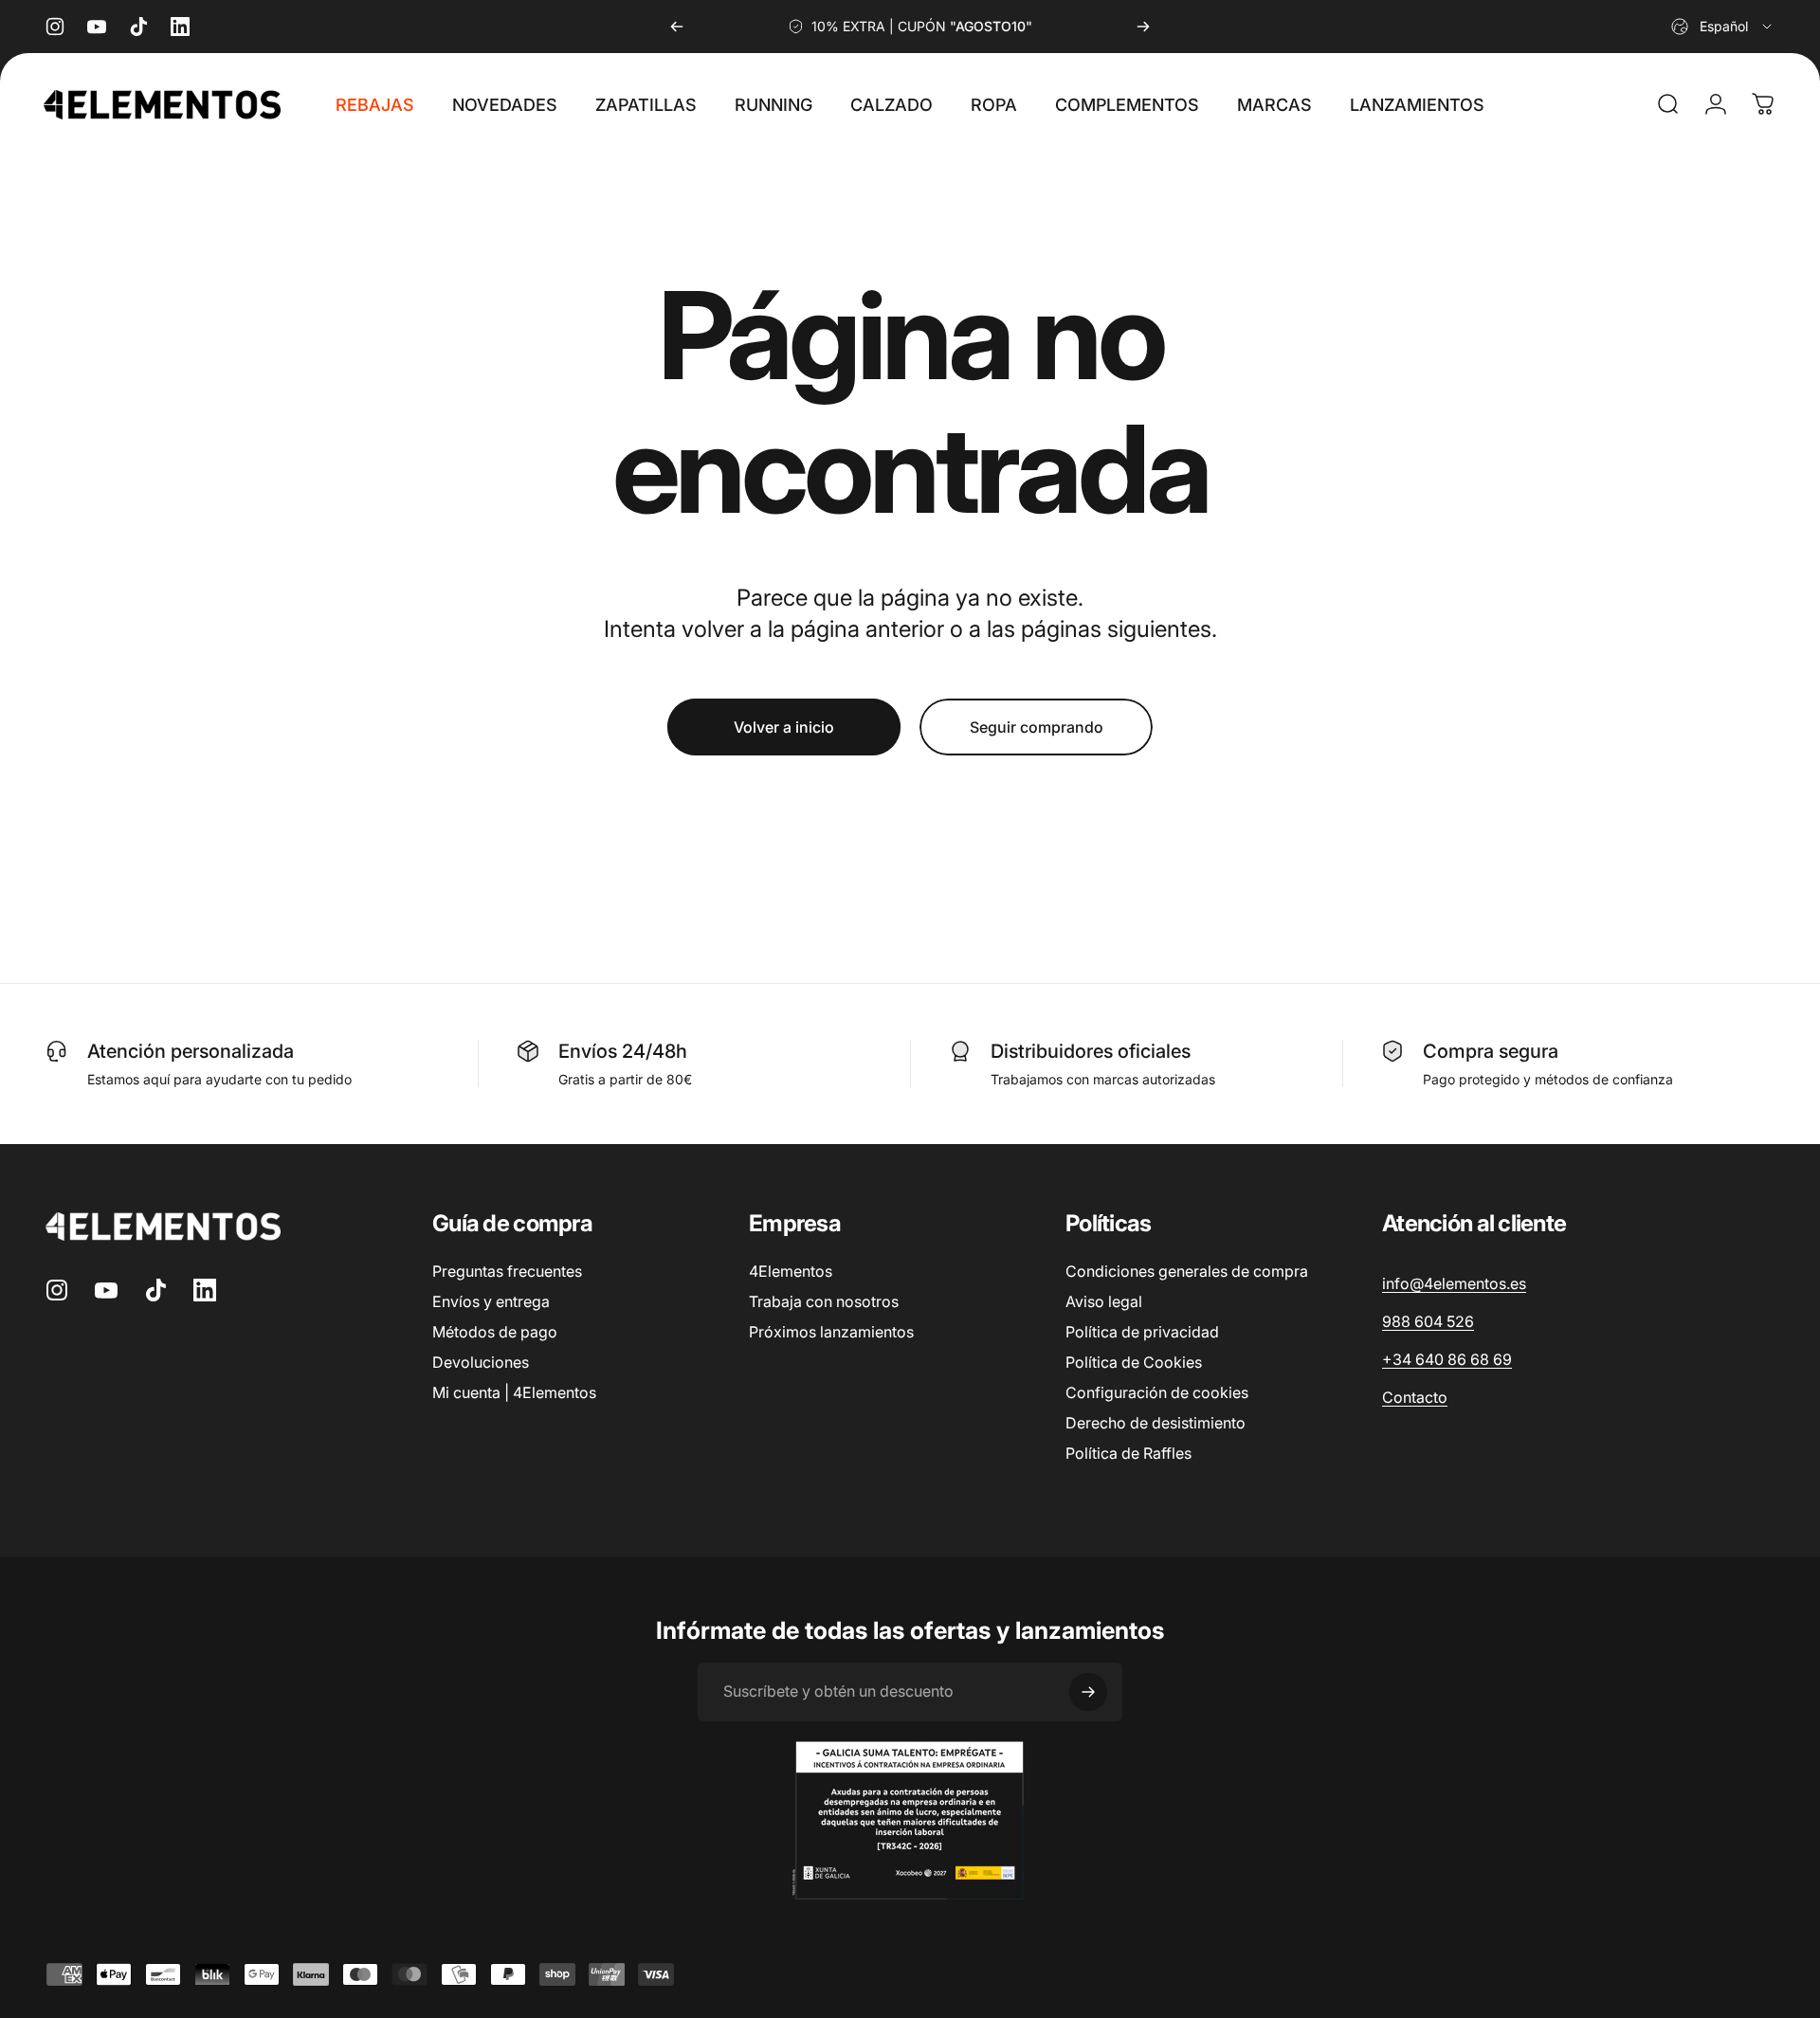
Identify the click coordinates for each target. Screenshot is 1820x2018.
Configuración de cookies (1157, 1392)
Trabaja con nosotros (824, 1301)
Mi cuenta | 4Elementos (514, 1392)
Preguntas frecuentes (507, 1271)
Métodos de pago (495, 1332)
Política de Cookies (1134, 1362)
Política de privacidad (1142, 1332)
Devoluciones (481, 1362)
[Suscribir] (1088, 1692)
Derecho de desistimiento (1156, 1423)
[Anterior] (677, 27)
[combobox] (1723, 27)
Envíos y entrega (491, 1301)
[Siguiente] (1143, 27)
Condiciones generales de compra (1187, 1271)
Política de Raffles (1128, 1453)
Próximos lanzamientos (831, 1332)
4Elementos (791, 1271)
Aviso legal (1104, 1301)
